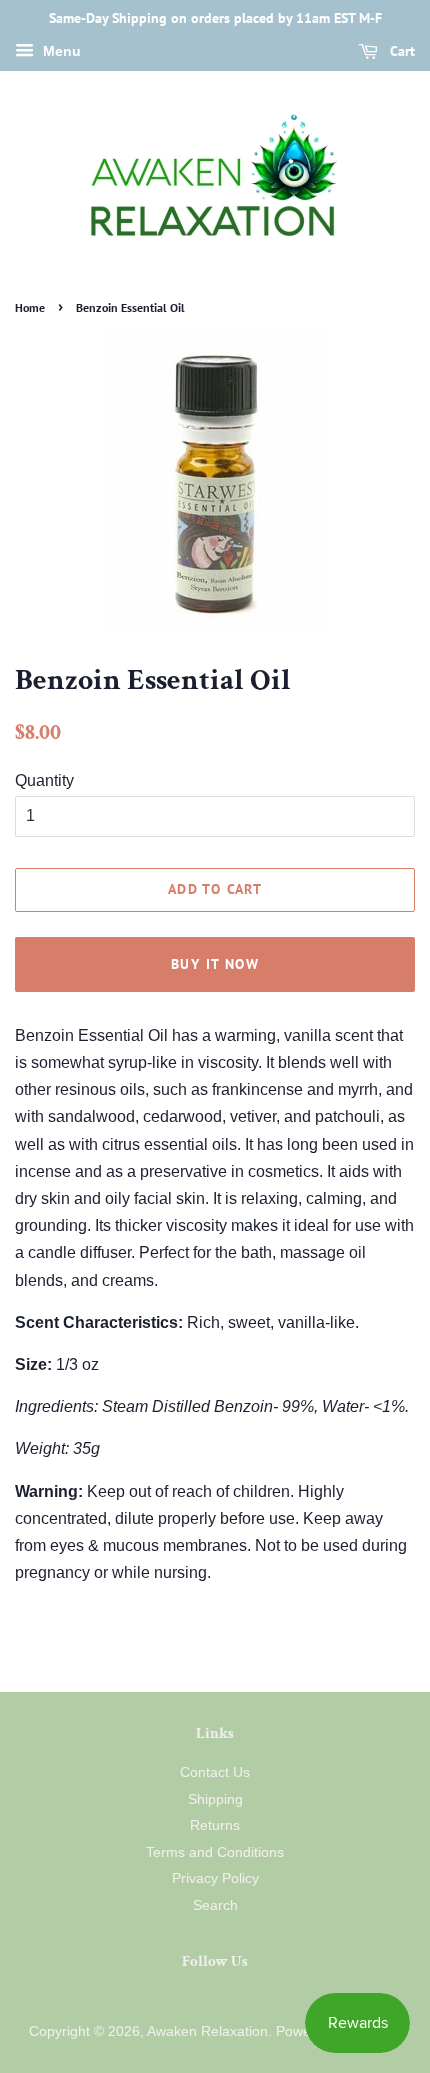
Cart (400, 51)
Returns (215, 1825)
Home (30, 307)
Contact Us (215, 1772)
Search (215, 1905)
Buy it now (215, 964)
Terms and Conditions (215, 1852)
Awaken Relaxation (207, 2031)
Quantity (44, 780)
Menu (60, 51)
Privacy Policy (215, 1878)
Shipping (215, 1799)
